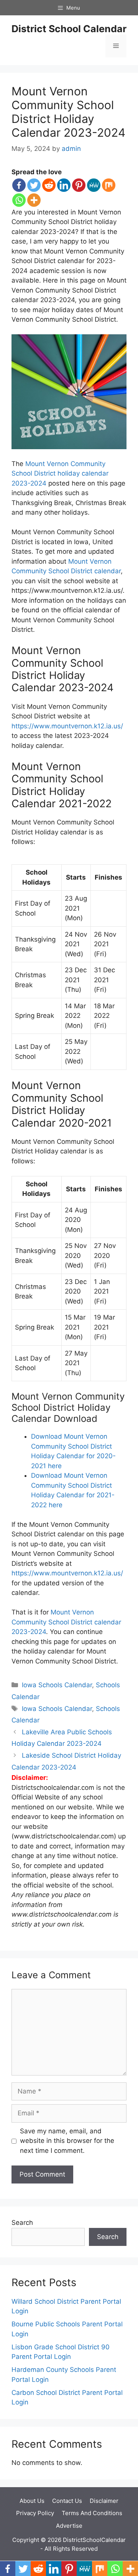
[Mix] (109, 185)
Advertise (69, 2526)
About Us (32, 2501)
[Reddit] (49, 185)
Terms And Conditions (92, 2513)
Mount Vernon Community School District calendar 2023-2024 (66, 1622)
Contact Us (67, 2501)
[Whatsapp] (19, 200)
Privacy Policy (35, 2513)
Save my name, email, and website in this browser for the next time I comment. (67, 2141)
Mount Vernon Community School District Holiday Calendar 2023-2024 (68, 112)
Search (22, 2223)
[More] (34, 200)
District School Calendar (69, 29)
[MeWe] (94, 185)
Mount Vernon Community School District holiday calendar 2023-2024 (60, 473)
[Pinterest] (79, 185)
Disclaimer (104, 2501)
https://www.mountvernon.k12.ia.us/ (67, 726)
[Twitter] (34, 185)
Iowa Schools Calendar (57, 1685)
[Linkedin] (64, 185)
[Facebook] (19, 185)
